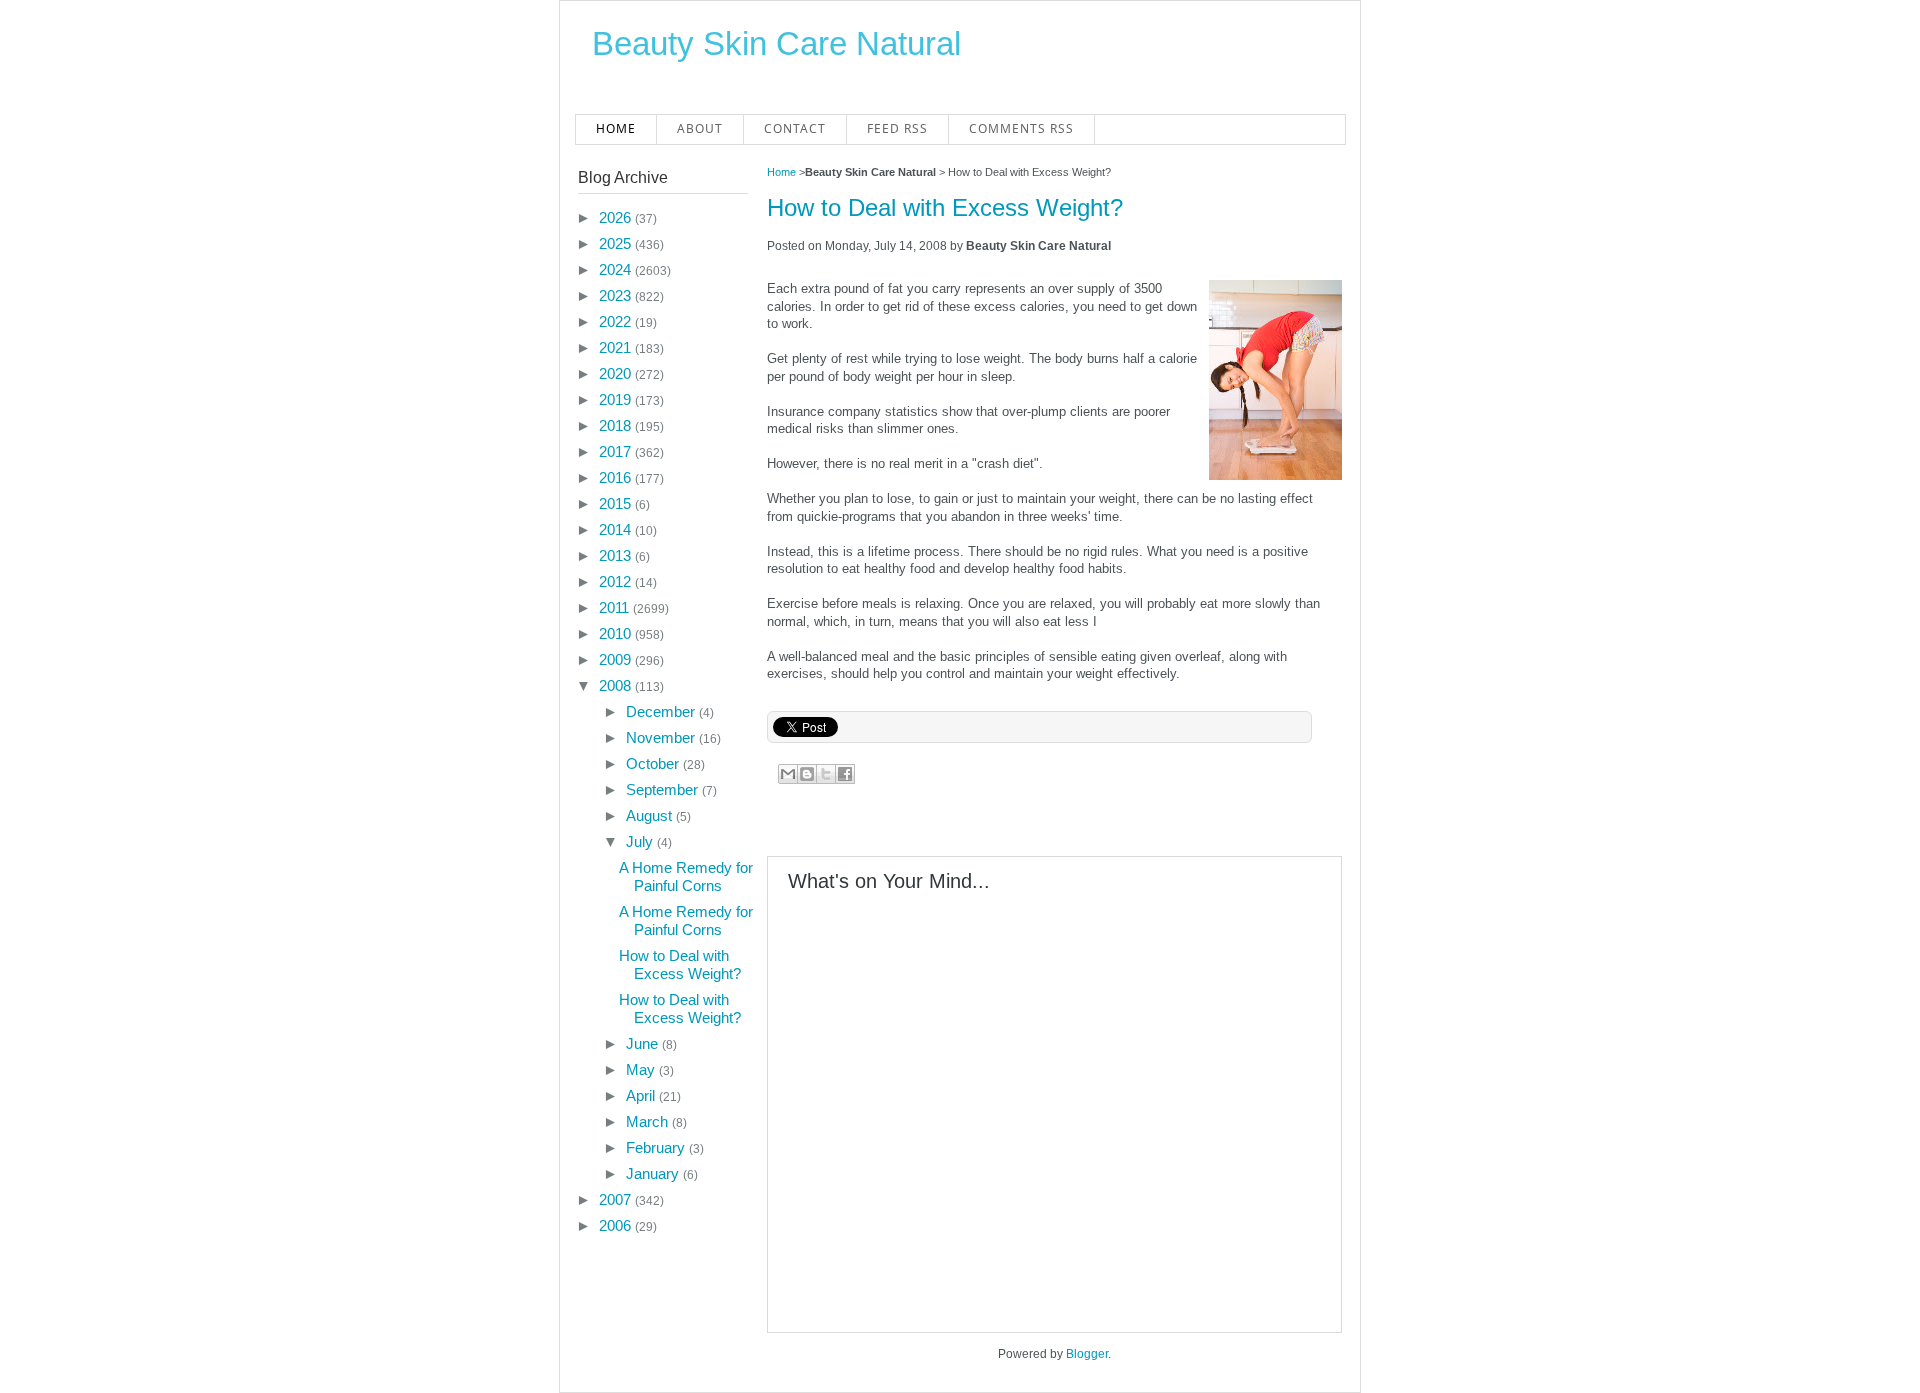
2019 (617, 399)
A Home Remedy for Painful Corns (686, 876)
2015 (617, 503)
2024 (617, 269)
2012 (617, 581)
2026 (617, 217)
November (662, 737)
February (657, 1147)
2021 (617, 347)
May (642, 1069)
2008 (617, 685)
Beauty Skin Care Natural (776, 43)
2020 (617, 373)
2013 (617, 555)
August (651, 815)
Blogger (1087, 1354)
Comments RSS (1021, 128)
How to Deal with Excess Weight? (945, 207)
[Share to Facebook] (845, 774)
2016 (617, 477)
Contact (795, 128)
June (644, 1043)
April (642, 1095)
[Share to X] (826, 774)
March (649, 1121)
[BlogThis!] (807, 774)
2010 (617, 633)
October (654, 763)
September (664, 789)
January (654, 1173)
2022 (617, 321)
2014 (617, 529)
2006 (617, 1225)
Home (616, 128)
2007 (617, 1199)
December (662, 711)
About (700, 128)
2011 (616, 607)
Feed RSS (897, 128)
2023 (617, 295)
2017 (617, 451)
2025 (617, 243)
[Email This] (788, 774)
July (641, 841)
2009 (617, 659)
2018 (617, 425)
